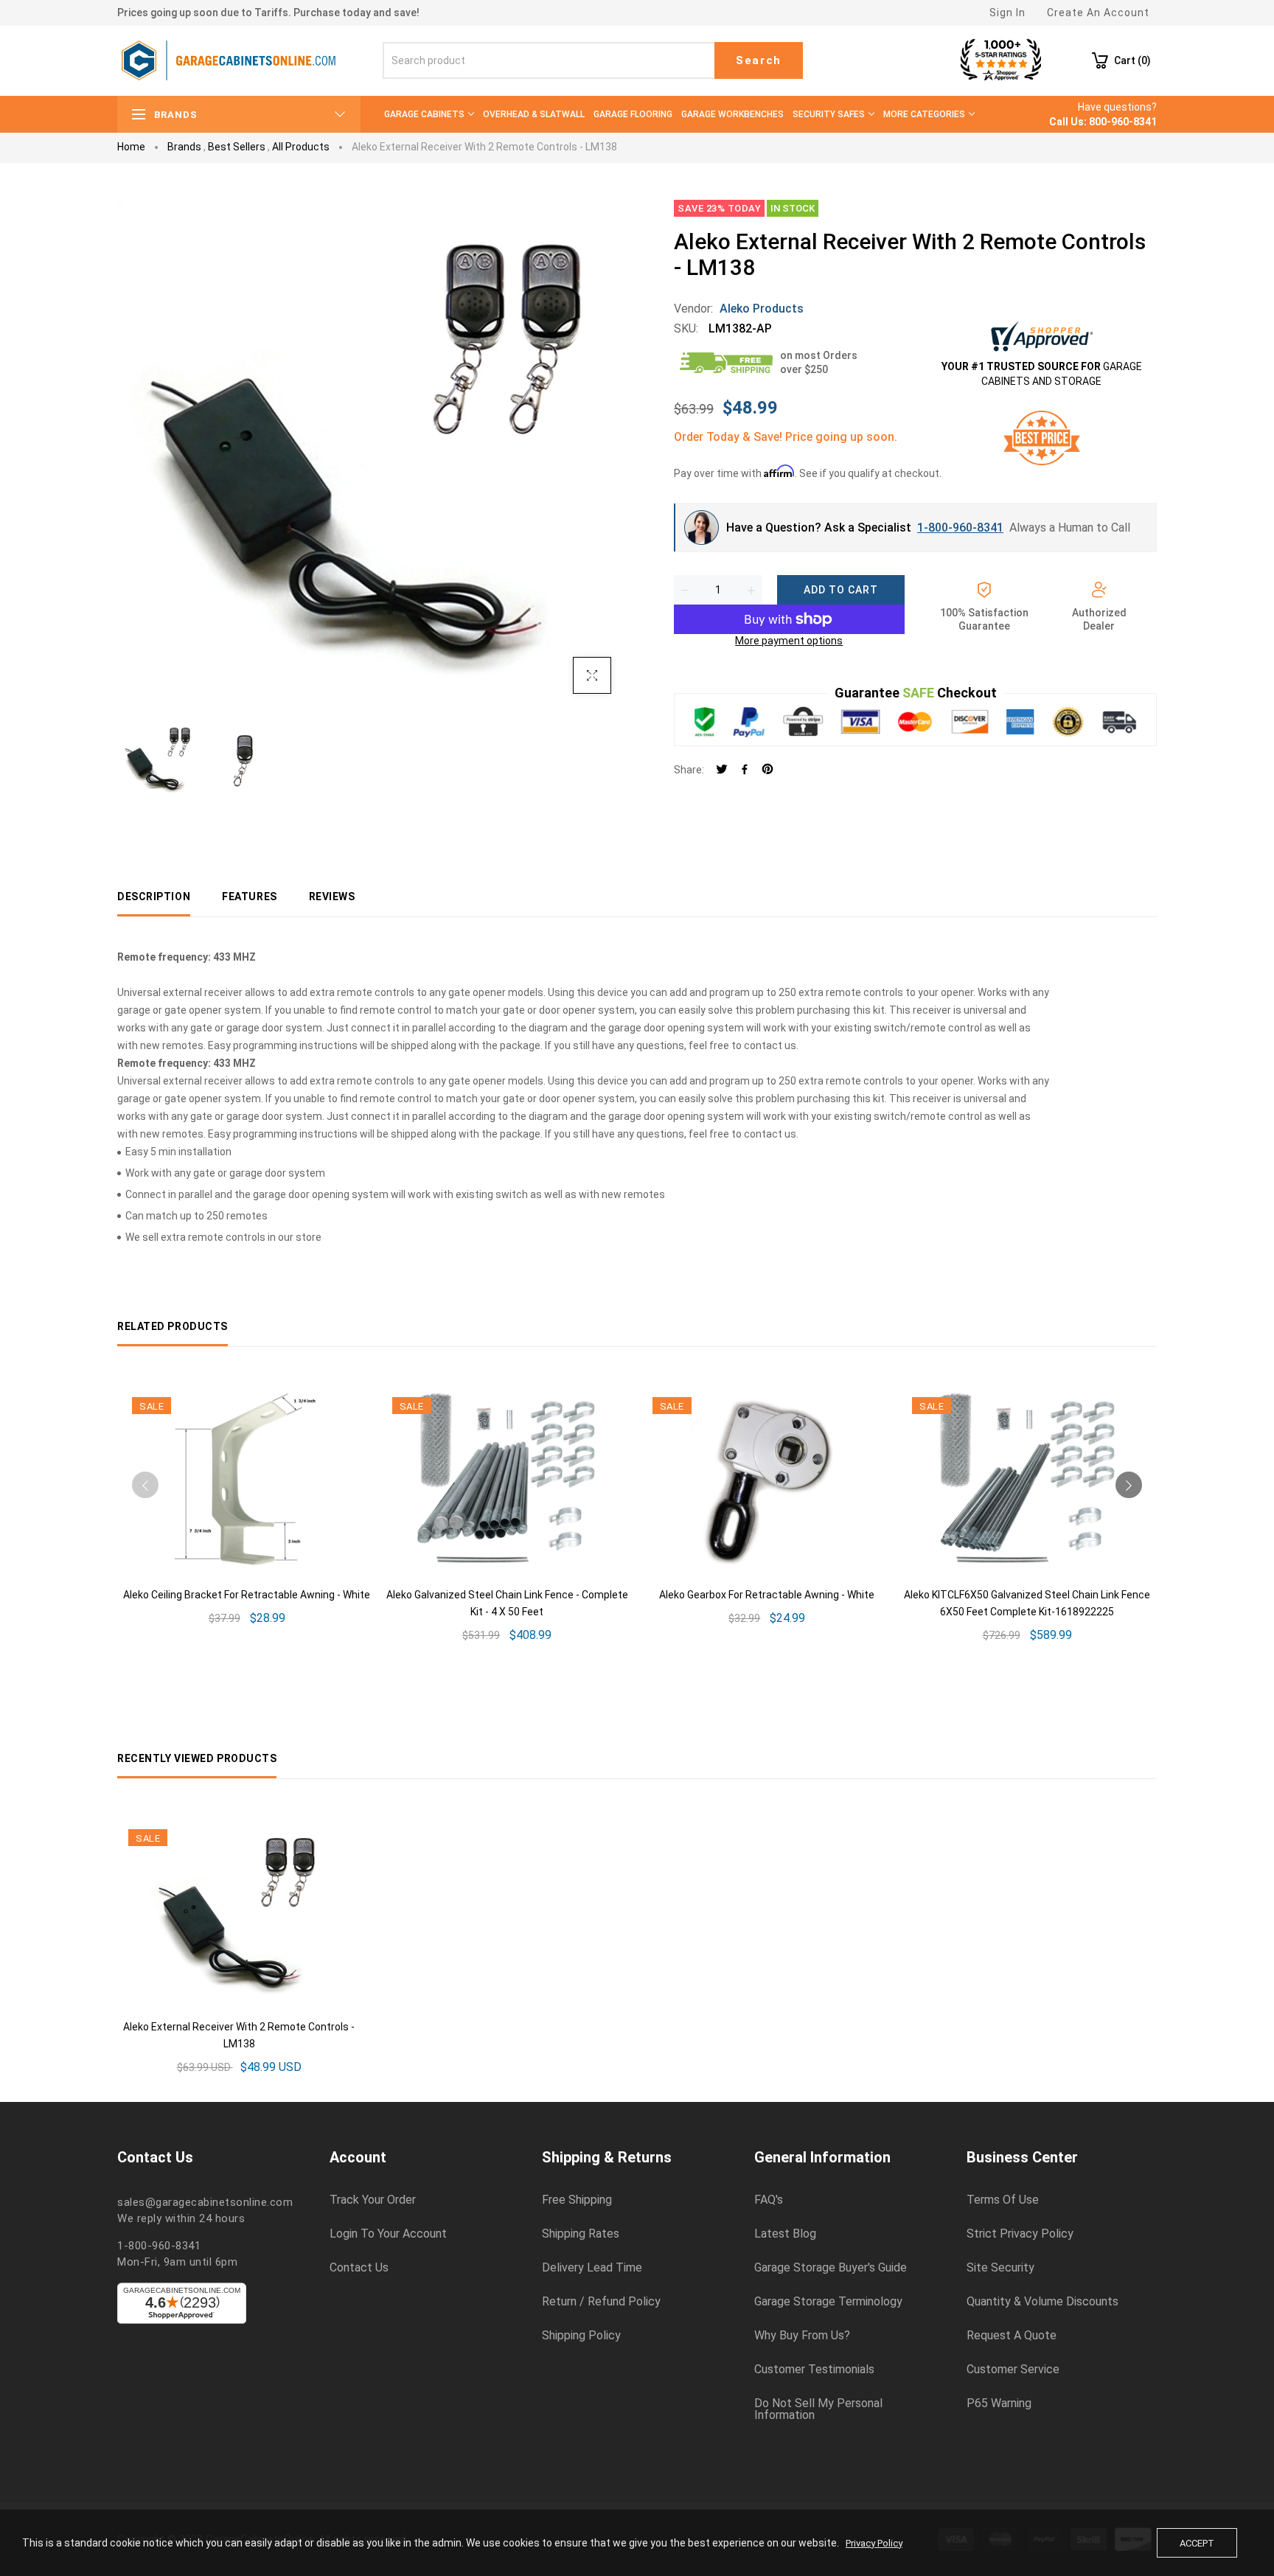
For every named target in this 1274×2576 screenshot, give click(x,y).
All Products (301, 147)
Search (759, 60)
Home (131, 147)
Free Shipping (577, 2200)
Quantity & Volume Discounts (1042, 2302)
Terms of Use (1003, 2200)
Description (154, 897)
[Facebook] (745, 770)
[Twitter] (722, 770)
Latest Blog (785, 2234)
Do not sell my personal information (818, 2409)
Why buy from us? (802, 2336)
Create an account (1098, 13)
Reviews (332, 897)
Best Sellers (237, 147)
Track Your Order (373, 2200)
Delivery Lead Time (592, 2268)
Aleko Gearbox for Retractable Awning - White (767, 1595)
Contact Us (359, 2268)
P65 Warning (999, 2403)
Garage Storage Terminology (828, 2302)
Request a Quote (1012, 2336)
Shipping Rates (581, 2234)
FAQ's (769, 2200)
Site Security (1000, 2268)
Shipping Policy (581, 2336)
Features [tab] (249, 897)
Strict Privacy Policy (1020, 2234)
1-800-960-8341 (960, 528)
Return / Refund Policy (601, 2302)
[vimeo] (767, 770)
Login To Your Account (388, 2234)
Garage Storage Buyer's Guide (831, 2268)
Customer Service (1013, 2370)
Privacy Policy (874, 2543)
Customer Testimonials (814, 2370)
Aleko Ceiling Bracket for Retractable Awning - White (247, 1595)
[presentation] (145, 1485)
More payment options (789, 641)
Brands (184, 147)
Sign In (1007, 13)
